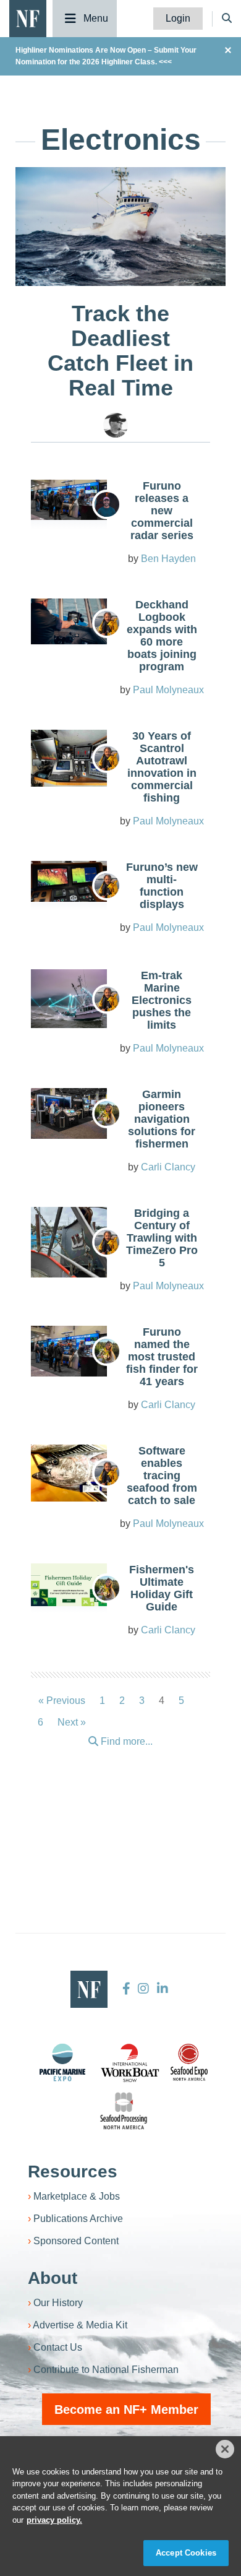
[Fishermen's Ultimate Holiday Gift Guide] (69, 1585)
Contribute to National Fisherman (106, 2370)
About (53, 2278)
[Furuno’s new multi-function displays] (69, 881)
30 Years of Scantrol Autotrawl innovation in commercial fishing (162, 767)
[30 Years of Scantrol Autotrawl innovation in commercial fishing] (69, 758)
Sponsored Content (76, 2241)
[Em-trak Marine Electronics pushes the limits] (69, 999)
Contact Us (58, 2347)
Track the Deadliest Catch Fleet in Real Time (120, 351)
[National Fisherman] (28, 18)
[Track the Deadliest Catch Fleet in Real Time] (120, 226)
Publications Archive (78, 2219)
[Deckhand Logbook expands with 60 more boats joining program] (69, 621)
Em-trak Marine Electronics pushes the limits (162, 1000)
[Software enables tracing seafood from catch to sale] (69, 1473)
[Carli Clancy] (107, 1113)
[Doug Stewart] (116, 425)
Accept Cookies (186, 2553)
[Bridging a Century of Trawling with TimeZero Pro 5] (69, 1242)
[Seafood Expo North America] (189, 2062)
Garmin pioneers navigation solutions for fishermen (162, 1119)
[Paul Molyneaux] (107, 623)
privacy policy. (54, 2520)
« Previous (62, 1701)
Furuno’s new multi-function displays (162, 886)
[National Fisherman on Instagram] (143, 1989)
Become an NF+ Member (126, 2410)
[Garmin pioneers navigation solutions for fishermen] (69, 1113)
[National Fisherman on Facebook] (126, 1989)
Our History (58, 2303)
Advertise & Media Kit (80, 2325)
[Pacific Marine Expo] (62, 2062)
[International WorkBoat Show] (131, 2062)
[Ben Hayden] (107, 504)
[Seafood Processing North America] (124, 2111)
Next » (72, 1722)
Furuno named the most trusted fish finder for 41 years (162, 1357)
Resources (73, 2172)
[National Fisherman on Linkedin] (161, 1989)
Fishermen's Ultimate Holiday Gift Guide (162, 1588)
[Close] (225, 2449)
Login (178, 18)
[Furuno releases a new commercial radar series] (69, 500)
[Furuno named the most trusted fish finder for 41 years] (69, 1351)
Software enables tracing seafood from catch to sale (162, 1476)
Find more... (125, 1741)
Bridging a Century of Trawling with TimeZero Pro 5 (162, 1238)
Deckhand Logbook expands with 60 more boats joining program (162, 636)
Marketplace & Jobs (77, 2196)
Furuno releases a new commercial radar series (162, 511)
